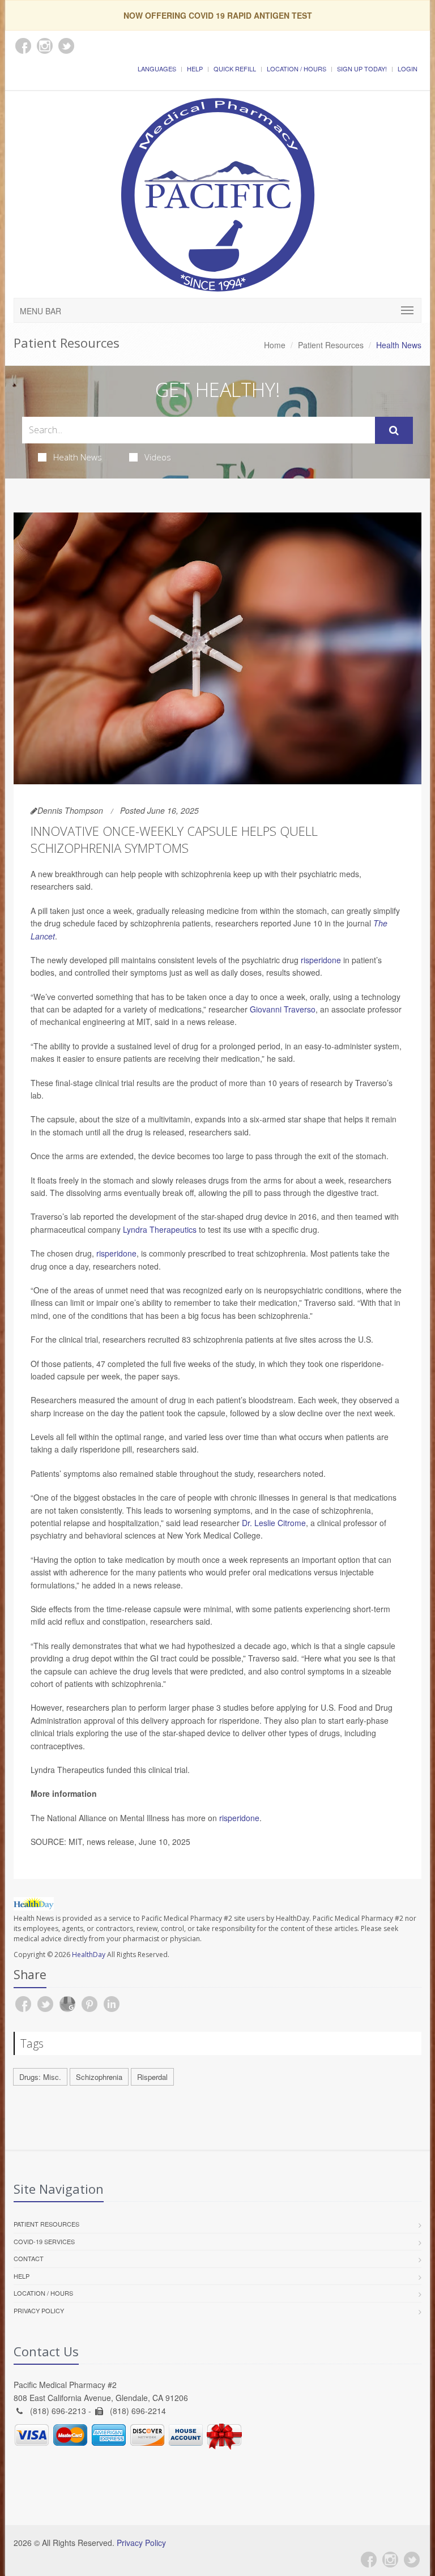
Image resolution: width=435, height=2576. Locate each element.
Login (408, 69)
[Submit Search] (394, 430)
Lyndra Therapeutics (160, 1229)
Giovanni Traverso (283, 1009)
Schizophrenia (99, 2077)
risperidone (321, 960)
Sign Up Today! (362, 69)
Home (275, 345)
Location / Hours (297, 69)
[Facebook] (369, 2560)
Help (195, 69)
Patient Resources (331, 345)
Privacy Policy (39, 2310)
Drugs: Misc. (40, 2077)
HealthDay (89, 1955)
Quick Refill (235, 69)
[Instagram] (390, 2560)
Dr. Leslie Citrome (274, 1523)
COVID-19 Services (44, 2241)
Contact (29, 2258)
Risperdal (152, 2077)
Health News (78, 457)
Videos (158, 457)
